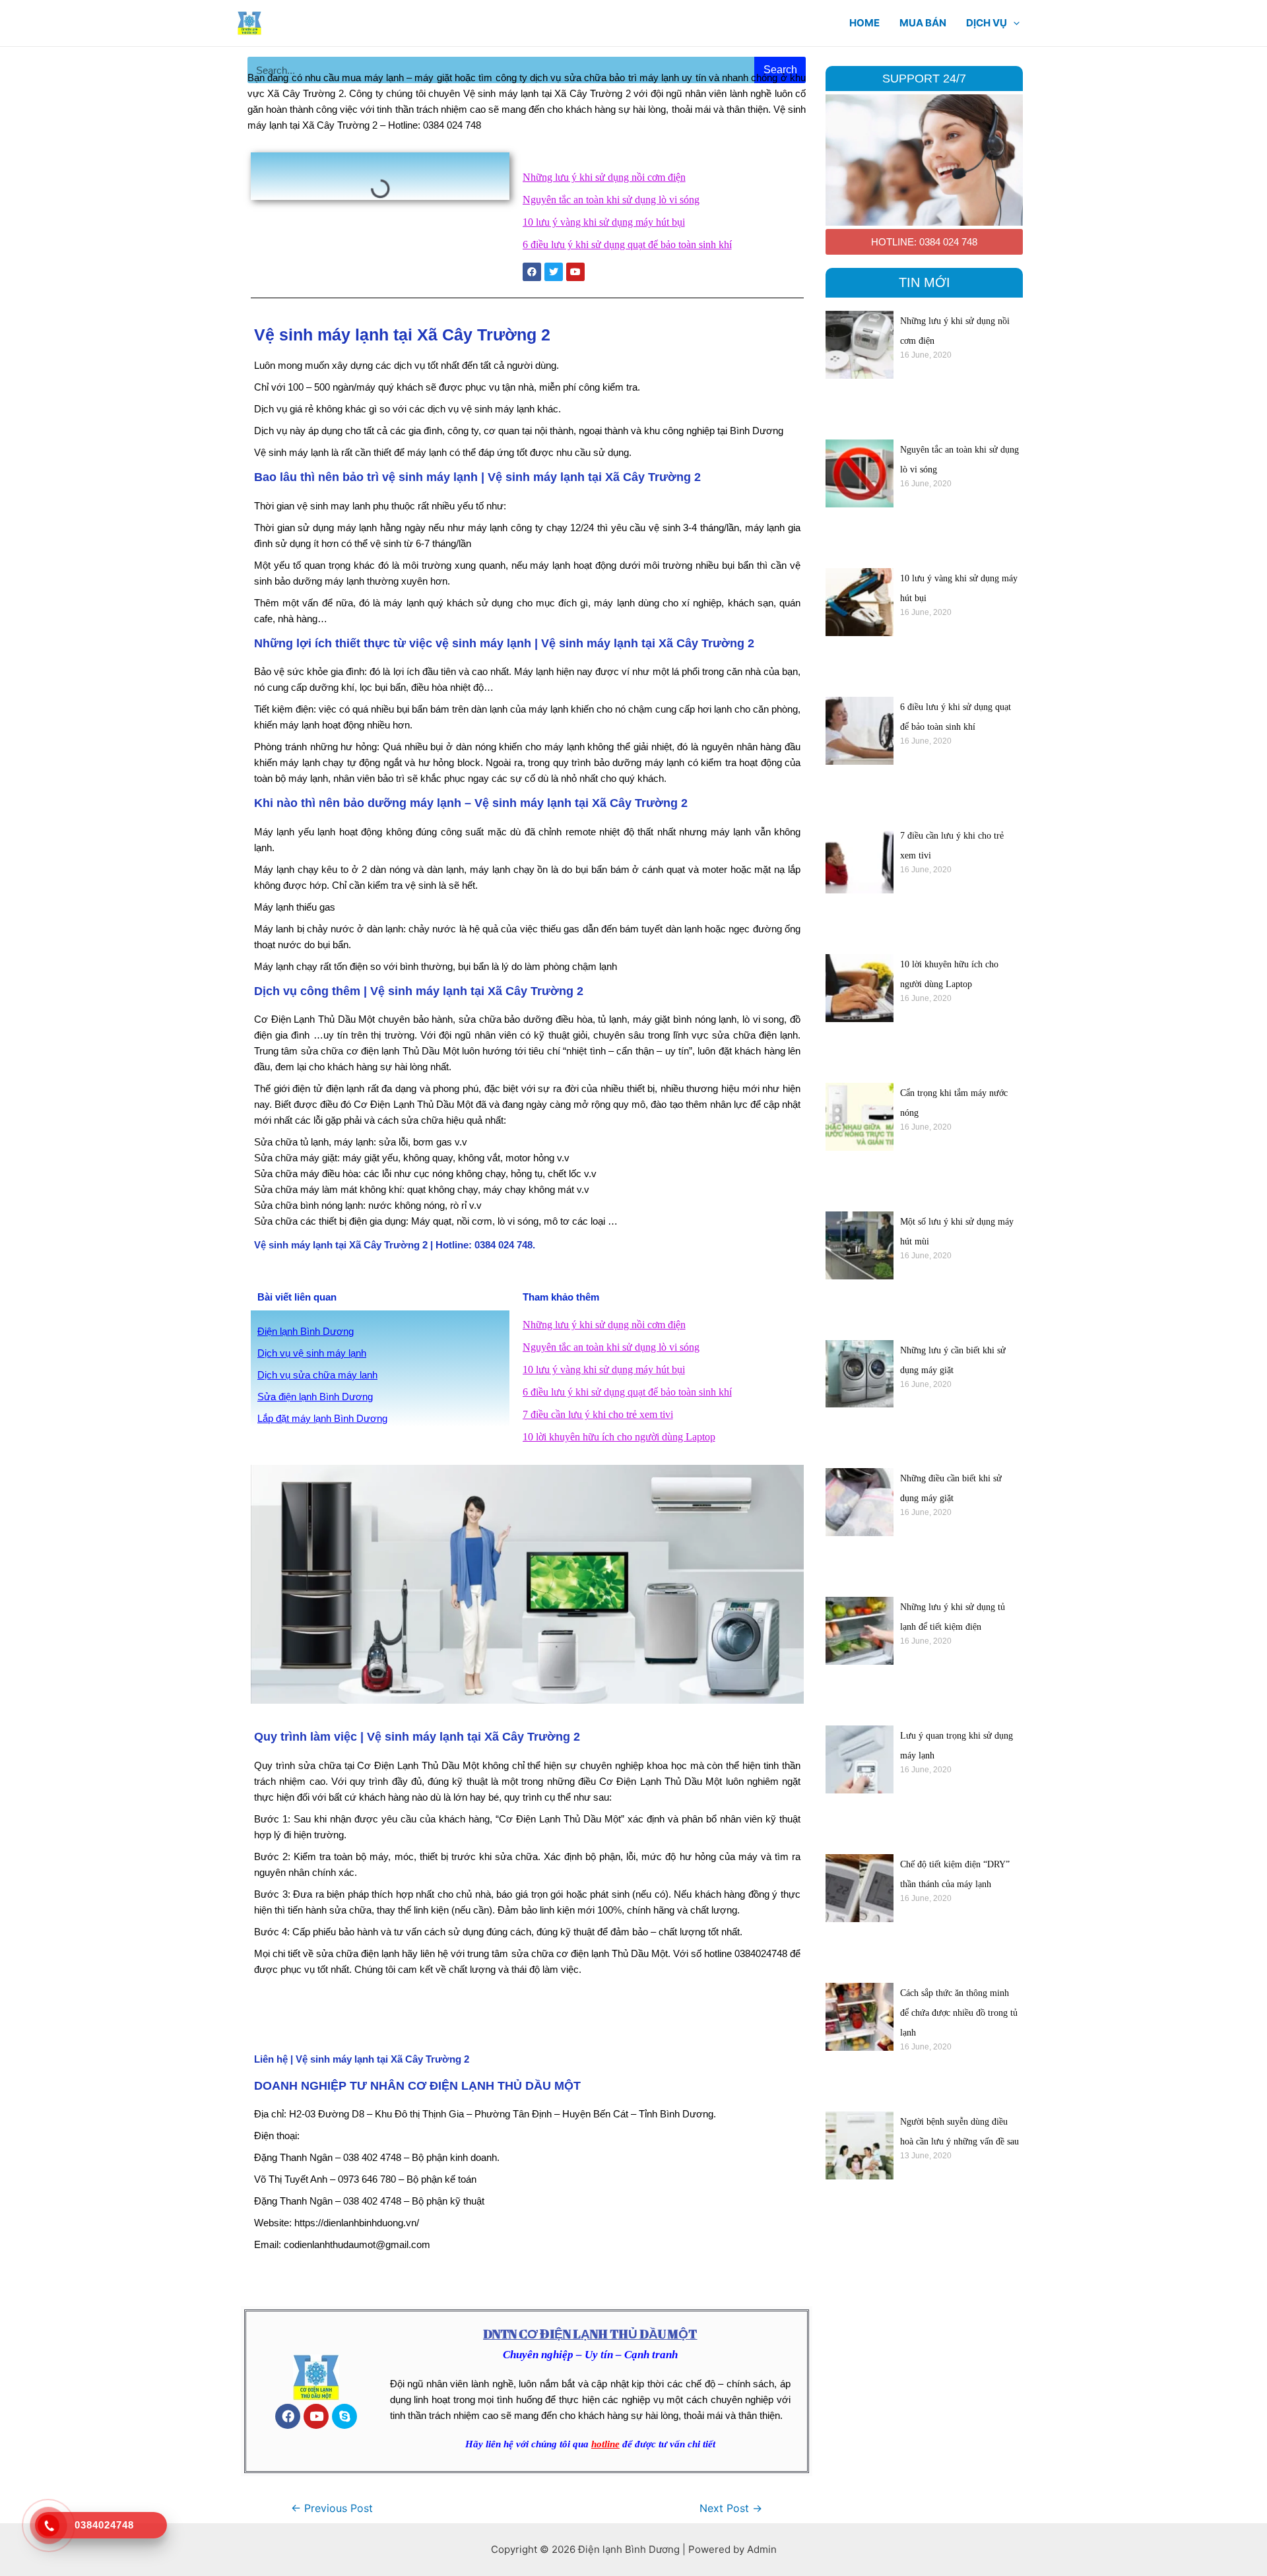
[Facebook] (288, 2416)
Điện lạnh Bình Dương (306, 1331)
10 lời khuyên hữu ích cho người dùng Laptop (619, 1437)
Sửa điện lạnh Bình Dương (315, 1397)
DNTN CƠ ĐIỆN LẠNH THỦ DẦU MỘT (590, 2334)
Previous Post (332, 2508)
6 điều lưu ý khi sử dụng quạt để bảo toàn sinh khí (627, 244)
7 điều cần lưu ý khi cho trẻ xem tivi (598, 1414)
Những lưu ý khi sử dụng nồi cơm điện (604, 177)
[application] (1013, 23)
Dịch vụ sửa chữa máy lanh (317, 1375)
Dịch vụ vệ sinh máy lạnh (312, 1353)
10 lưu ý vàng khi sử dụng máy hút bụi (604, 222)
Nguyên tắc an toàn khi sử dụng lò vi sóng (611, 200)
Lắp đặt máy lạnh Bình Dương (322, 1418)
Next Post (731, 2508)
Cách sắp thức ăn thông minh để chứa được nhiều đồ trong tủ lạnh (959, 2013)
